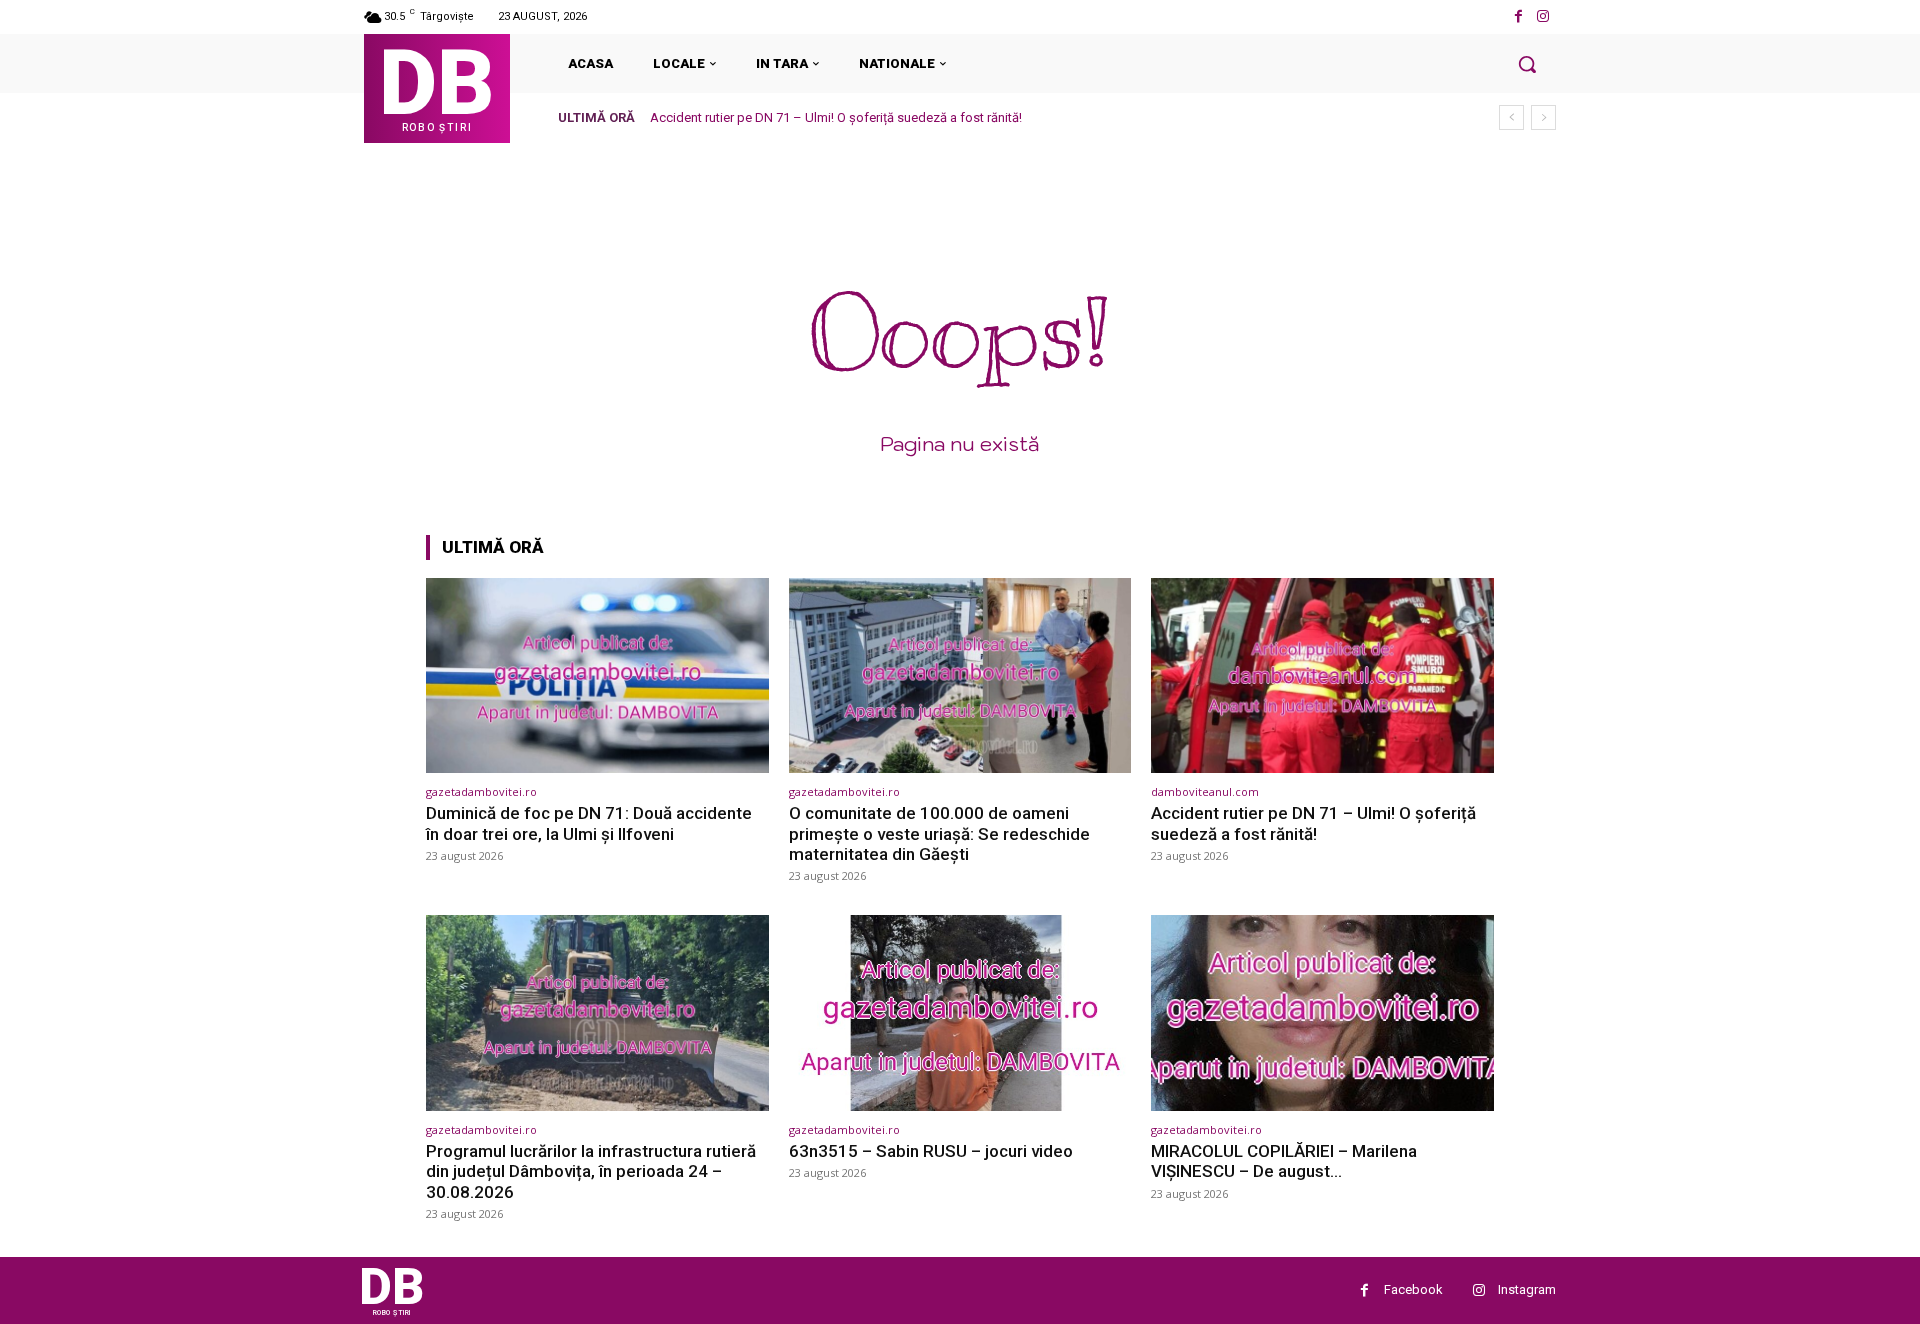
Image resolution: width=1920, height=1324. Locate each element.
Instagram (1527, 1289)
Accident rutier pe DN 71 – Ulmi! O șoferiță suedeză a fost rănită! (836, 117)
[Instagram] (1543, 16)
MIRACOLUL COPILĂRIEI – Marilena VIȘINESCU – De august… (1284, 1161)
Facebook (1413, 1289)
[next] (1543, 117)
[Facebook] (1518, 16)
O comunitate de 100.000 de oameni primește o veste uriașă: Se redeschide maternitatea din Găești (939, 833)
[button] (1527, 64)
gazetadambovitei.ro (481, 791)
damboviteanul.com (1205, 791)
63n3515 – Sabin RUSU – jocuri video (931, 1151)
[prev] (1511, 117)
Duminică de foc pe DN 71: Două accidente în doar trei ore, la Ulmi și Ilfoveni (589, 823)
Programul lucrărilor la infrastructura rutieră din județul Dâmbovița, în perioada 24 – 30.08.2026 (591, 1171)
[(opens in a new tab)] (597, 675)
